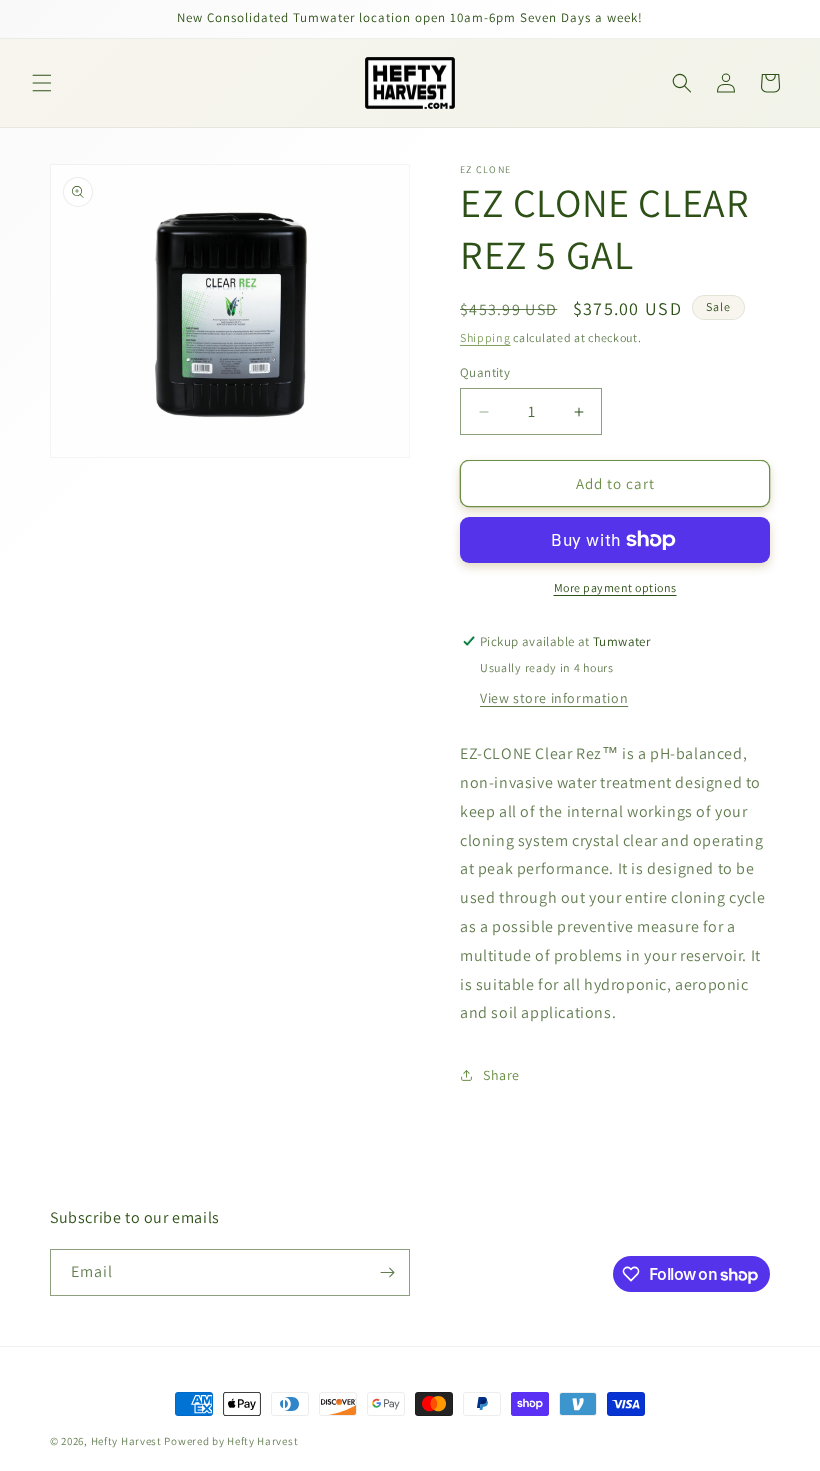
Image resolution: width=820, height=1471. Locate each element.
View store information (554, 698)
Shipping (485, 337)
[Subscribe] (387, 1272)
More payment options (615, 587)
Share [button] (501, 1075)
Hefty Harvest (126, 1441)
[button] (42, 83)
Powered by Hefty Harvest (231, 1441)
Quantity (485, 372)
